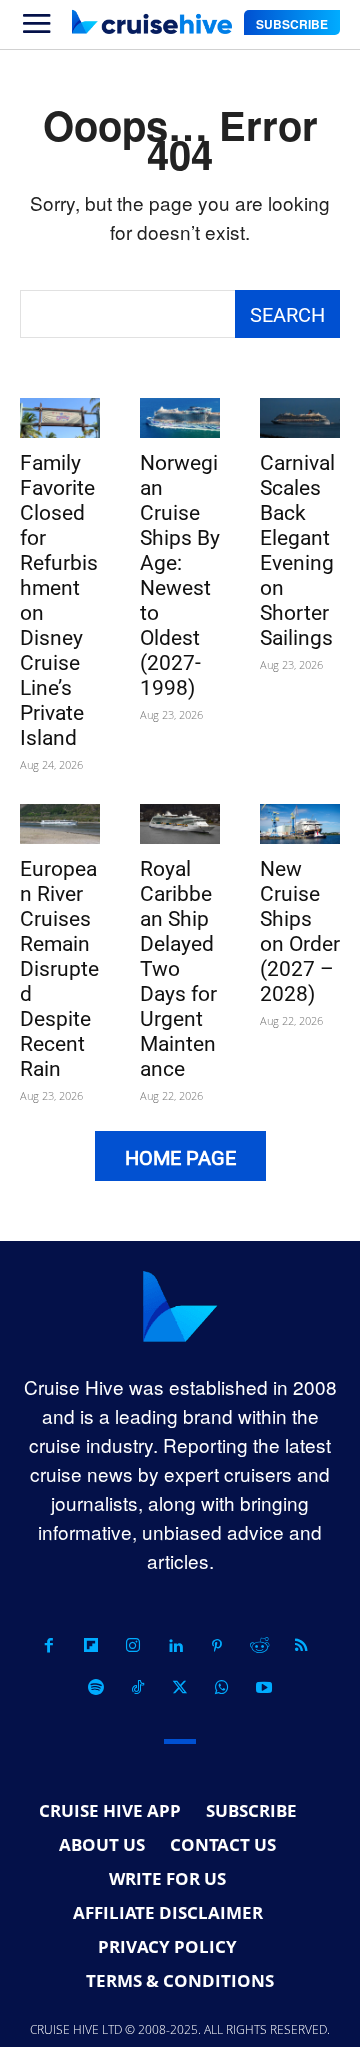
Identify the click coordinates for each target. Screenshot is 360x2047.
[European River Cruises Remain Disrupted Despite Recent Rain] (60, 824)
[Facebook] (49, 1646)
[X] (180, 1688)
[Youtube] (264, 1688)
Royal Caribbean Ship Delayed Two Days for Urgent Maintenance (178, 969)
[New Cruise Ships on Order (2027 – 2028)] (300, 824)
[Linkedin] (175, 1646)
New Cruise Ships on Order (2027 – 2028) (300, 931)
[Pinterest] (217, 1646)
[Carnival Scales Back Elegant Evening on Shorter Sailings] (300, 418)
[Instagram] (133, 1646)
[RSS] (301, 1646)
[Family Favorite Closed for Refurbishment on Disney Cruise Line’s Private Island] (60, 418)
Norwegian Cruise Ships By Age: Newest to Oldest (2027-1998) (180, 575)
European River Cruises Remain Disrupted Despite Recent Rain (59, 969)
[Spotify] (96, 1688)
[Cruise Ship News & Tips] (152, 22)
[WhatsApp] (222, 1688)
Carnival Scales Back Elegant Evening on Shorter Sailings (297, 550)
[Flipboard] (91, 1646)
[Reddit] (259, 1646)
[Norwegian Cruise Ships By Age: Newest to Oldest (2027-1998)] (180, 418)
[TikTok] (138, 1688)
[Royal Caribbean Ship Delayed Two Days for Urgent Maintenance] (180, 824)
